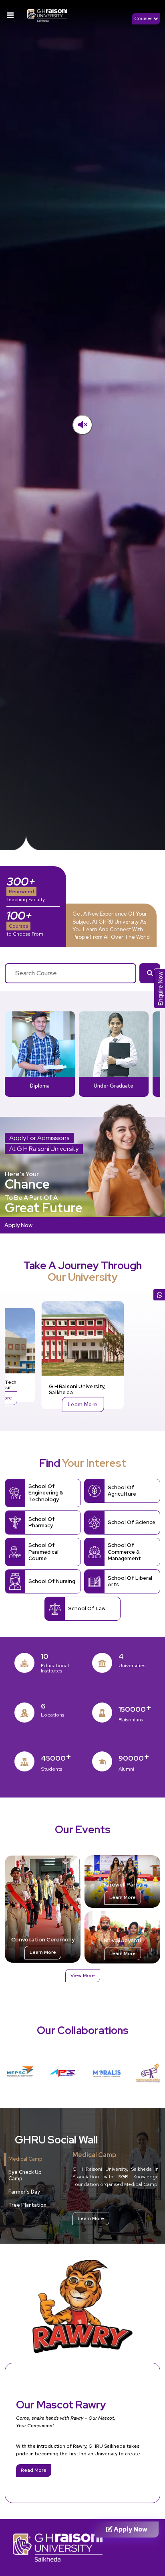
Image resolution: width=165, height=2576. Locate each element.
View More (83, 1975)
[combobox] (70, 973)
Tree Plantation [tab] (27, 2205)
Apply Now (18, 1225)
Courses (144, 18)
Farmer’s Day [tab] (24, 2192)
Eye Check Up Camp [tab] (25, 2176)
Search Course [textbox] (36, 973)
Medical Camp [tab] (25, 2159)
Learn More (82, 1404)
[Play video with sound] (82, 425)
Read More (34, 2470)
